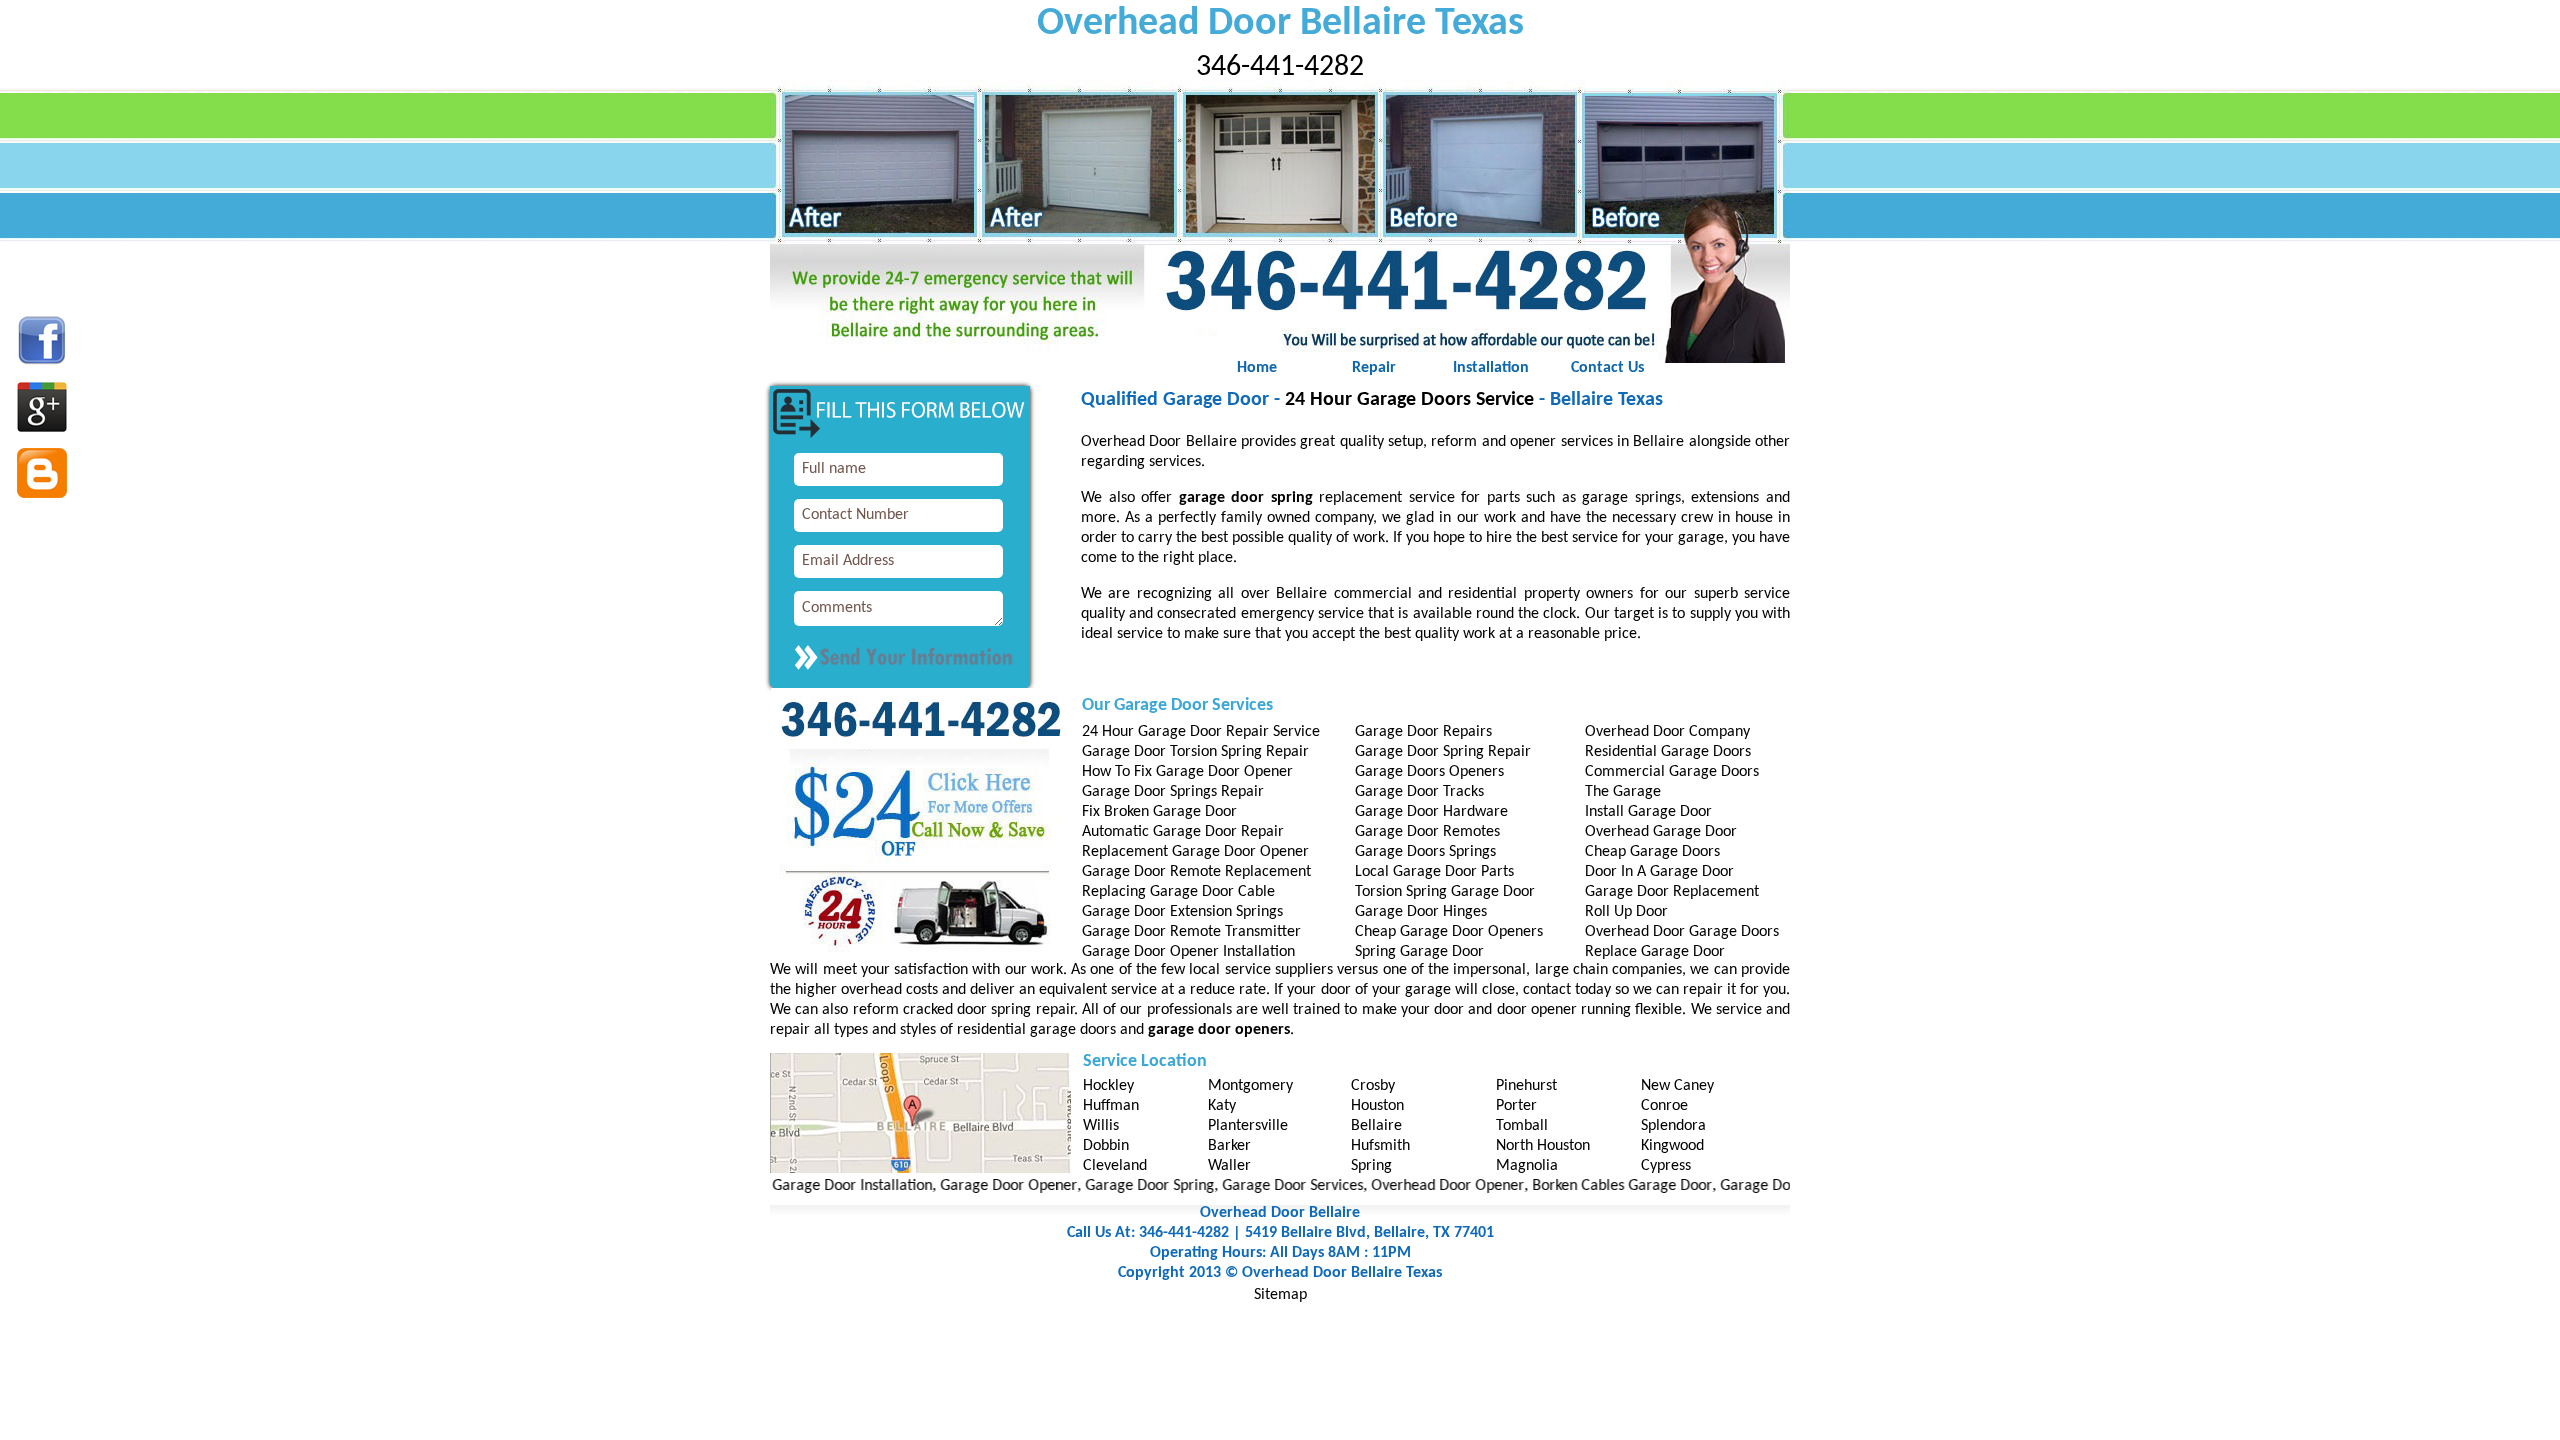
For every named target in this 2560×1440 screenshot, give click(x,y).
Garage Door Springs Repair (1173, 792)
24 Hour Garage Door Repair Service (1201, 732)
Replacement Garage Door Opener (1195, 852)
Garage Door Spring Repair (1443, 752)
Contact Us (1607, 368)
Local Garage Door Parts (1434, 872)
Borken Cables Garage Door (1576, 1186)
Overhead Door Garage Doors (1682, 932)
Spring (1371, 1166)
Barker (1229, 1146)
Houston (1377, 1106)
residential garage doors (1036, 1030)
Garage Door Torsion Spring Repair (1195, 752)
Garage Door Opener (962, 1186)
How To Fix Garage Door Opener (1187, 772)
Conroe (1664, 1106)
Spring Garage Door (1419, 952)
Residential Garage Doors (1668, 752)
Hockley (1108, 1086)
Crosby (1373, 1086)
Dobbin (1106, 1146)
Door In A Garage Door (1659, 872)
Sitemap (1280, 1295)
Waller (1229, 1166)
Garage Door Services (1246, 1186)
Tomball (1522, 1126)
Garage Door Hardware (1431, 812)
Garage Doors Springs (1425, 852)
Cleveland (1115, 1166)
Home (1257, 368)
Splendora (1673, 1126)
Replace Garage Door (1655, 952)
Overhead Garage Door (1661, 832)
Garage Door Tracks (1419, 792)
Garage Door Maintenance (1761, 1186)
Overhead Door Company (1667, 732)
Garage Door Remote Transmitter (1191, 932)
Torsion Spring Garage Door (1445, 892)
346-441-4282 (1280, 67)
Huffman (1111, 1106)
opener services (1561, 442)
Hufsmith (1380, 1146)
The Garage (1623, 792)
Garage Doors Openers (1429, 772)
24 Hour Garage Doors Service (1409, 400)
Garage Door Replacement (1672, 892)
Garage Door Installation (806, 1186)
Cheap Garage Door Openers (1449, 932)
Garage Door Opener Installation (1188, 952)
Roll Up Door (1626, 912)
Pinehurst (1526, 1086)
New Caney (1677, 1086)
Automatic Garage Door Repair (1183, 832)
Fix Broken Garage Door (1159, 812)
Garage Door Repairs (1423, 732)
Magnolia (1527, 1166)
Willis (1101, 1126)
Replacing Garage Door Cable (1178, 892)
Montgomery (1250, 1086)
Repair (1374, 368)
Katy (1222, 1106)
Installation (1491, 368)
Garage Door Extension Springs (1182, 912)
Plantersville (1248, 1126)
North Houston (1543, 1146)
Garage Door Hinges (1421, 912)
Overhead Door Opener (1401, 1186)
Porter (1516, 1106)
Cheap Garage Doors (1652, 852)
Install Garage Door (1648, 812)
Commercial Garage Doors (1672, 772)
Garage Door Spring (1103, 1186)
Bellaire (1376, 1126)
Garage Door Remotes (1427, 832)
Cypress (1666, 1166)
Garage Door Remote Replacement (1196, 872)
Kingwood (1672, 1146)
